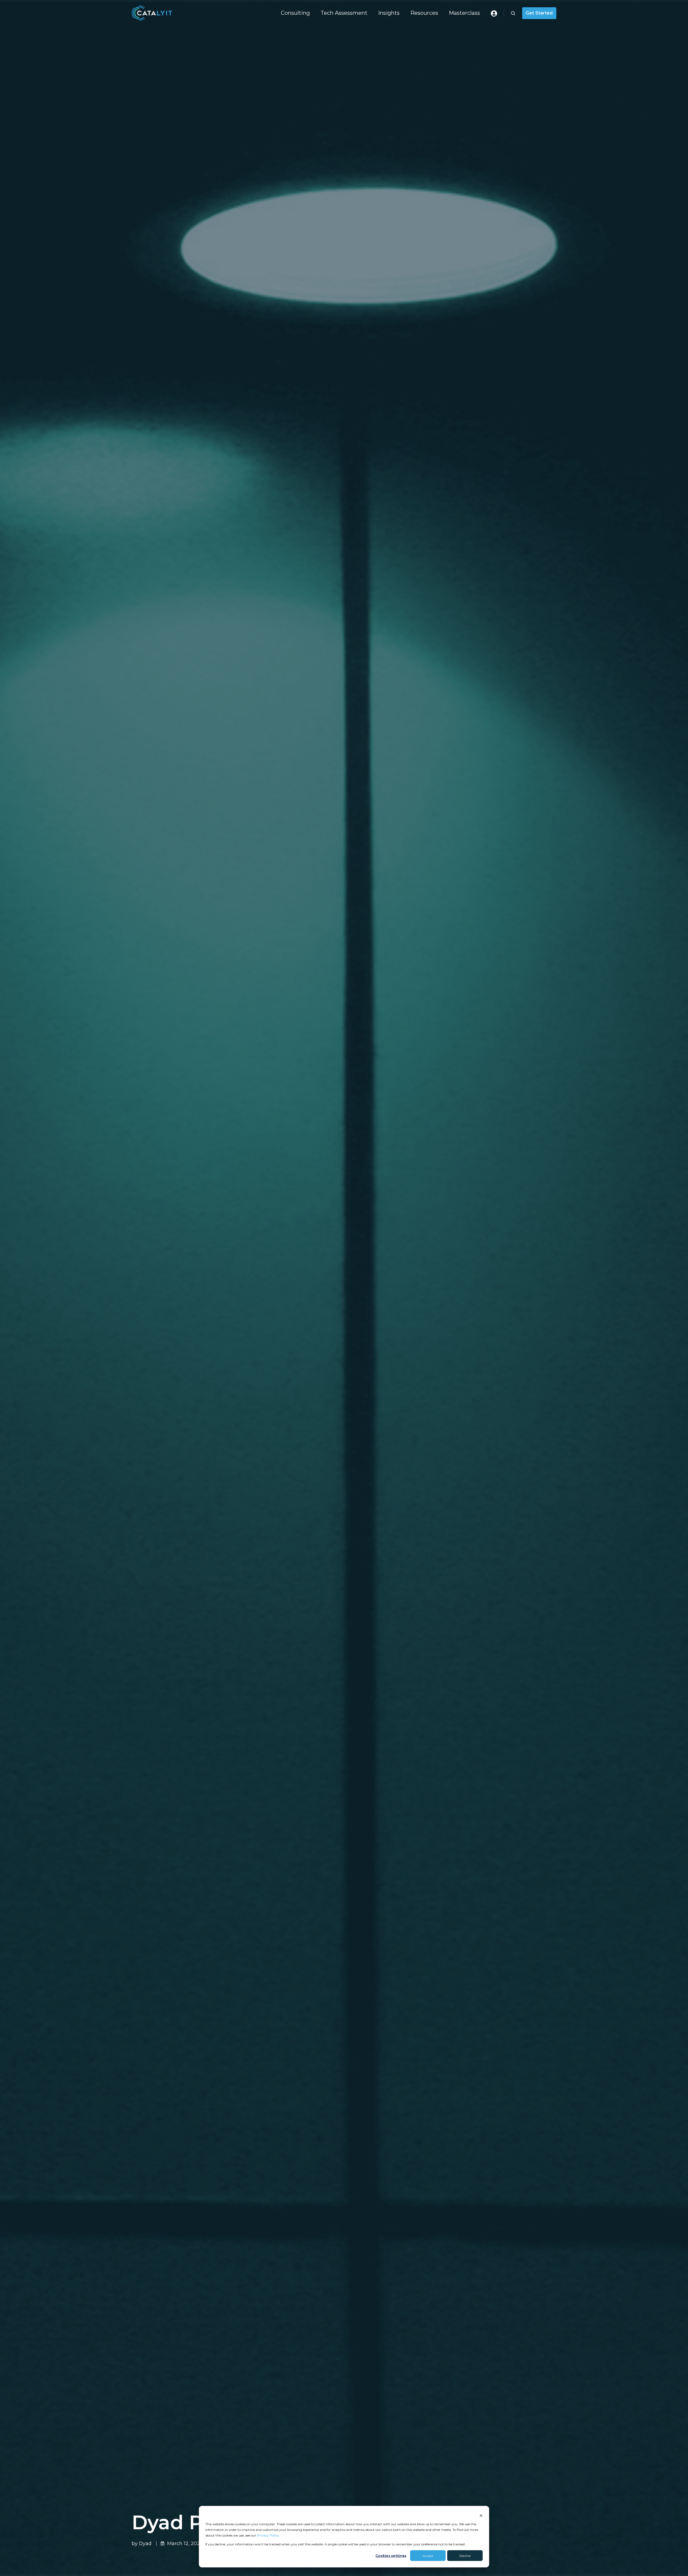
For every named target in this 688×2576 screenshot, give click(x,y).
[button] (513, 13)
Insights (389, 13)
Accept (428, 2556)
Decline (465, 2556)
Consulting (295, 13)
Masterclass (464, 13)
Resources (424, 13)
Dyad (145, 2543)
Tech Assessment (344, 13)
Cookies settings (391, 2556)
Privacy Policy (268, 2535)
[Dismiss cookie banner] (481, 2515)
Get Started (539, 13)
